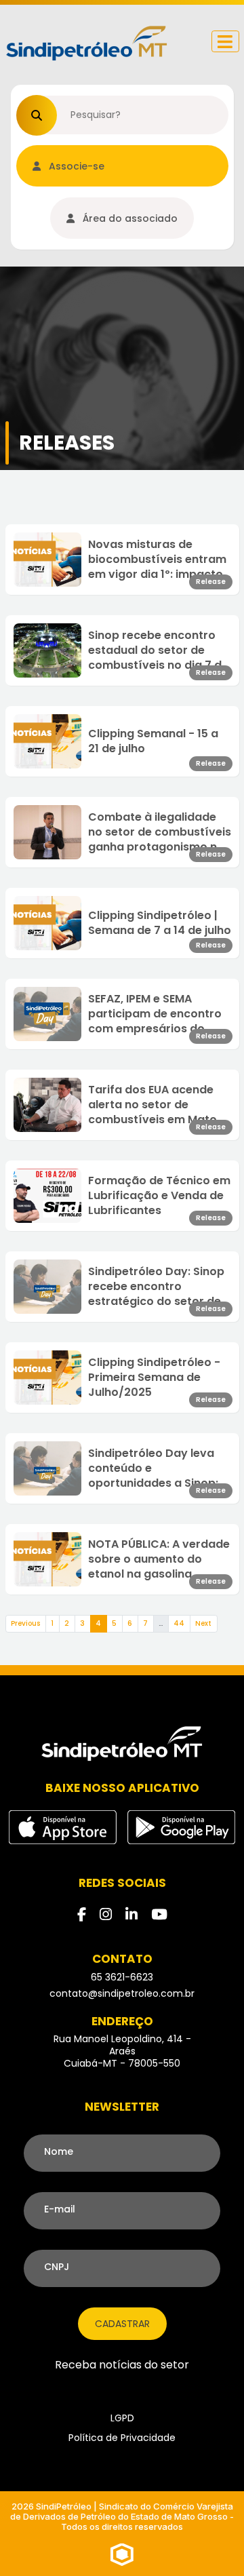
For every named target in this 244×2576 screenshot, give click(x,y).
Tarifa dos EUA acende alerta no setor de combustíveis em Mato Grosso (152, 1105)
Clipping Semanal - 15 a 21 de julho (153, 741)
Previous (25, 1623)
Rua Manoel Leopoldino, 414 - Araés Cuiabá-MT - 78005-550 (122, 2051)
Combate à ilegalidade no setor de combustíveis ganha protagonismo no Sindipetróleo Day (160, 832)
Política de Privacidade (122, 2438)
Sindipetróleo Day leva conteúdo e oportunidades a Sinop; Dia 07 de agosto (154, 1468)
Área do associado (129, 218)
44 (179, 1623)
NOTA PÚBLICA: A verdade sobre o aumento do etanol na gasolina (159, 1559)
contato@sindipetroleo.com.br (122, 1993)
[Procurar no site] (37, 115)
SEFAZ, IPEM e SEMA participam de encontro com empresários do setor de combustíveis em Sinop (155, 1014)
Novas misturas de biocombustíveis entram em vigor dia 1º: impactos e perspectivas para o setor (159, 560)
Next (203, 1623)
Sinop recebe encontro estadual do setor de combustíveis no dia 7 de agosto (158, 650)
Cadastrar (122, 2324)
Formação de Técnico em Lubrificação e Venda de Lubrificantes (159, 1196)
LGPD (122, 2418)
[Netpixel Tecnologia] (122, 2554)
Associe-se (75, 166)
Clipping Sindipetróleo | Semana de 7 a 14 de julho (160, 923)
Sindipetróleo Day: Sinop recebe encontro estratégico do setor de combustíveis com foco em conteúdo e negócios (157, 1287)
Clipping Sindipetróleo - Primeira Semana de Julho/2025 (154, 1378)
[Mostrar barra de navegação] (225, 41)
